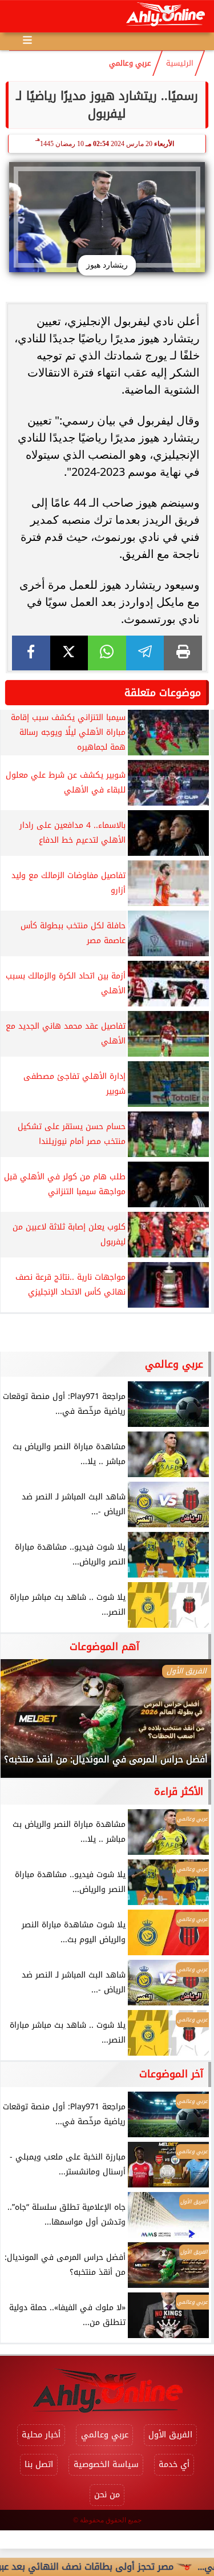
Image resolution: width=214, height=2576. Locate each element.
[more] (27, 40)
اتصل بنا (39, 2464)
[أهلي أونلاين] (165, 16)
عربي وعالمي (130, 63)
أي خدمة (174, 2464)
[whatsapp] (107, 653)
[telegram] (145, 653)
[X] (69, 653)
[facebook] (31, 653)
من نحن (107, 2495)
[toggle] (18, 17)
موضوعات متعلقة (163, 693)
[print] (183, 653)
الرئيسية (180, 63)
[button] (25, 1724)
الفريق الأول (170, 2435)
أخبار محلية (41, 2435)
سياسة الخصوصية (106, 2464)
